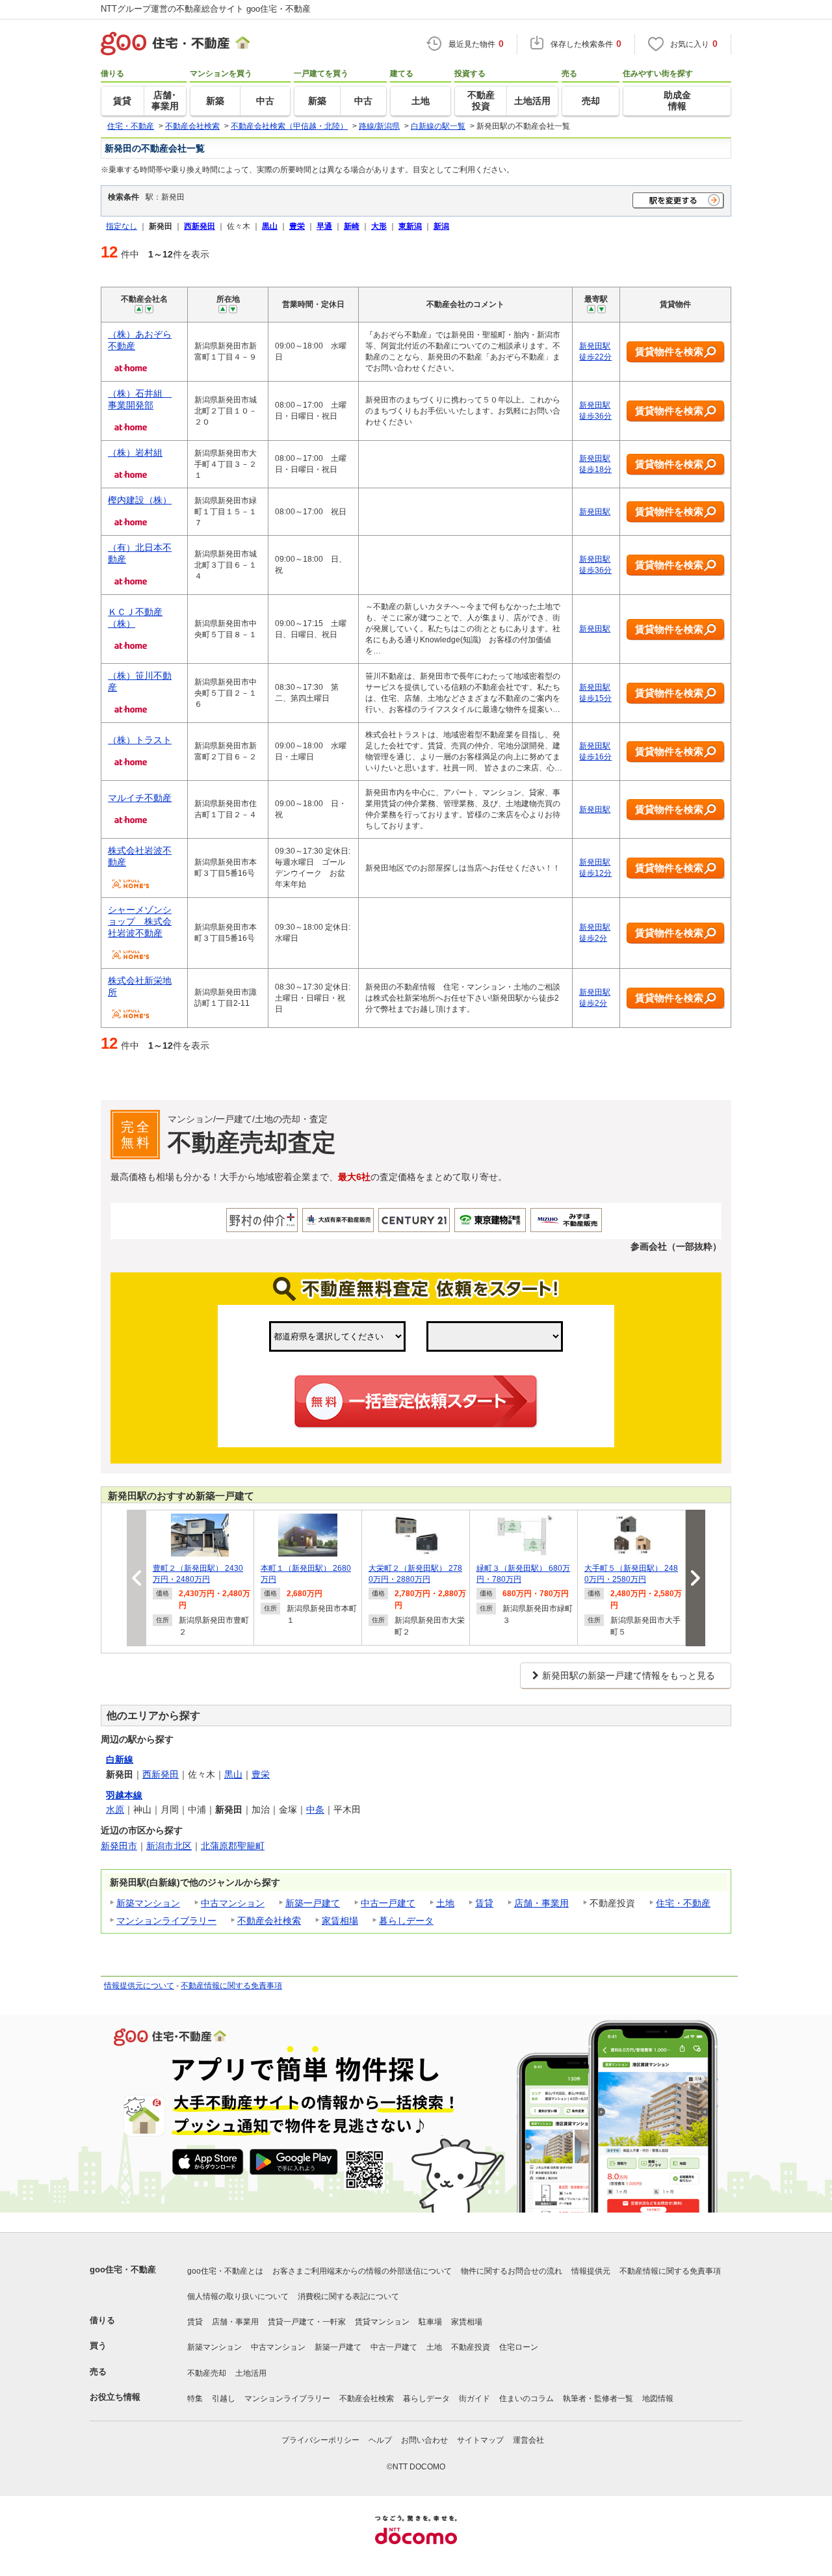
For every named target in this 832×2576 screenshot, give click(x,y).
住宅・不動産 (683, 1903)
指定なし (122, 226)
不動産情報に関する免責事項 (231, 1986)
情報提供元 (591, 2271)
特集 (195, 2399)
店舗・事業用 (541, 1903)
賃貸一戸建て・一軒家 (307, 2322)
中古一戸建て (388, 1903)
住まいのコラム (526, 2399)
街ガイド (474, 2399)
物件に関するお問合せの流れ (512, 2271)
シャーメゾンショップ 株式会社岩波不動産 (140, 921)
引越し (224, 2399)
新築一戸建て (313, 1903)
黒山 (233, 1774)
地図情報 (658, 2399)
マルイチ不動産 (140, 798)
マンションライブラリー (166, 1921)
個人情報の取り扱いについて (238, 2296)
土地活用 (251, 2373)
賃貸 (484, 1903)
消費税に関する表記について (348, 2296)
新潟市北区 (169, 1846)
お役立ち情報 (115, 2397)
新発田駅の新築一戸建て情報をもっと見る (629, 1676)
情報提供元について (139, 1986)
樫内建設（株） (140, 500)
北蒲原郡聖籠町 (233, 1846)
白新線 (120, 1759)
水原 (115, 1809)
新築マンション (148, 1903)
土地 (445, 1903)
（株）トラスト (140, 740)
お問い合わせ (424, 2440)
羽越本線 (124, 1795)
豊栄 (261, 1774)
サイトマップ (480, 2440)
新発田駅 (595, 512)
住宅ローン (519, 2347)
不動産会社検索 (269, 1921)
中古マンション (233, 1903)
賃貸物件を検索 (669, 351)
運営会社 (528, 2440)
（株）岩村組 (135, 453)
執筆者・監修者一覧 (598, 2399)
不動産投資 (471, 2347)
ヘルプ (380, 2440)
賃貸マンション (382, 2322)
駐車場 (430, 2322)
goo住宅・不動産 (123, 2269)
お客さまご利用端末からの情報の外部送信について (362, 2271)
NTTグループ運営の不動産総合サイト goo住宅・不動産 (206, 9)
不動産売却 (207, 2373)
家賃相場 (340, 1921)
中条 (315, 1809)
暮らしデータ (406, 1921)
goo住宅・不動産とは (225, 2271)
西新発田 (161, 1774)
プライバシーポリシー (320, 2440)
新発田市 (119, 1846)
